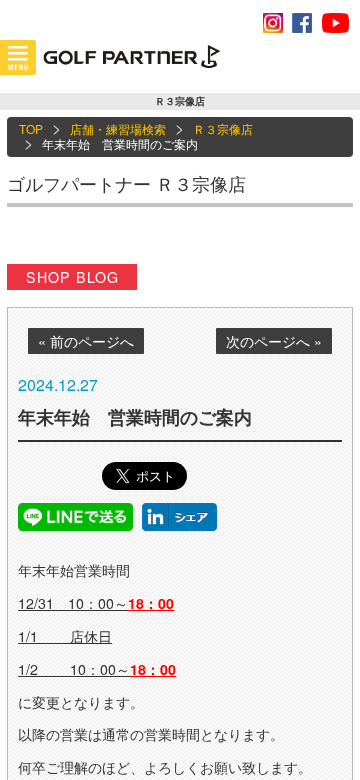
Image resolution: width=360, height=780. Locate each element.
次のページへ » (274, 341)
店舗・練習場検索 (118, 128)
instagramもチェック (273, 23)
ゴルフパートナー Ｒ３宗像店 (126, 183)
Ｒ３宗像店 (223, 128)
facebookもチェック (302, 23)
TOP (31, 128)
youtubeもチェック (335, 23)
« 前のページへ (86, 341)
